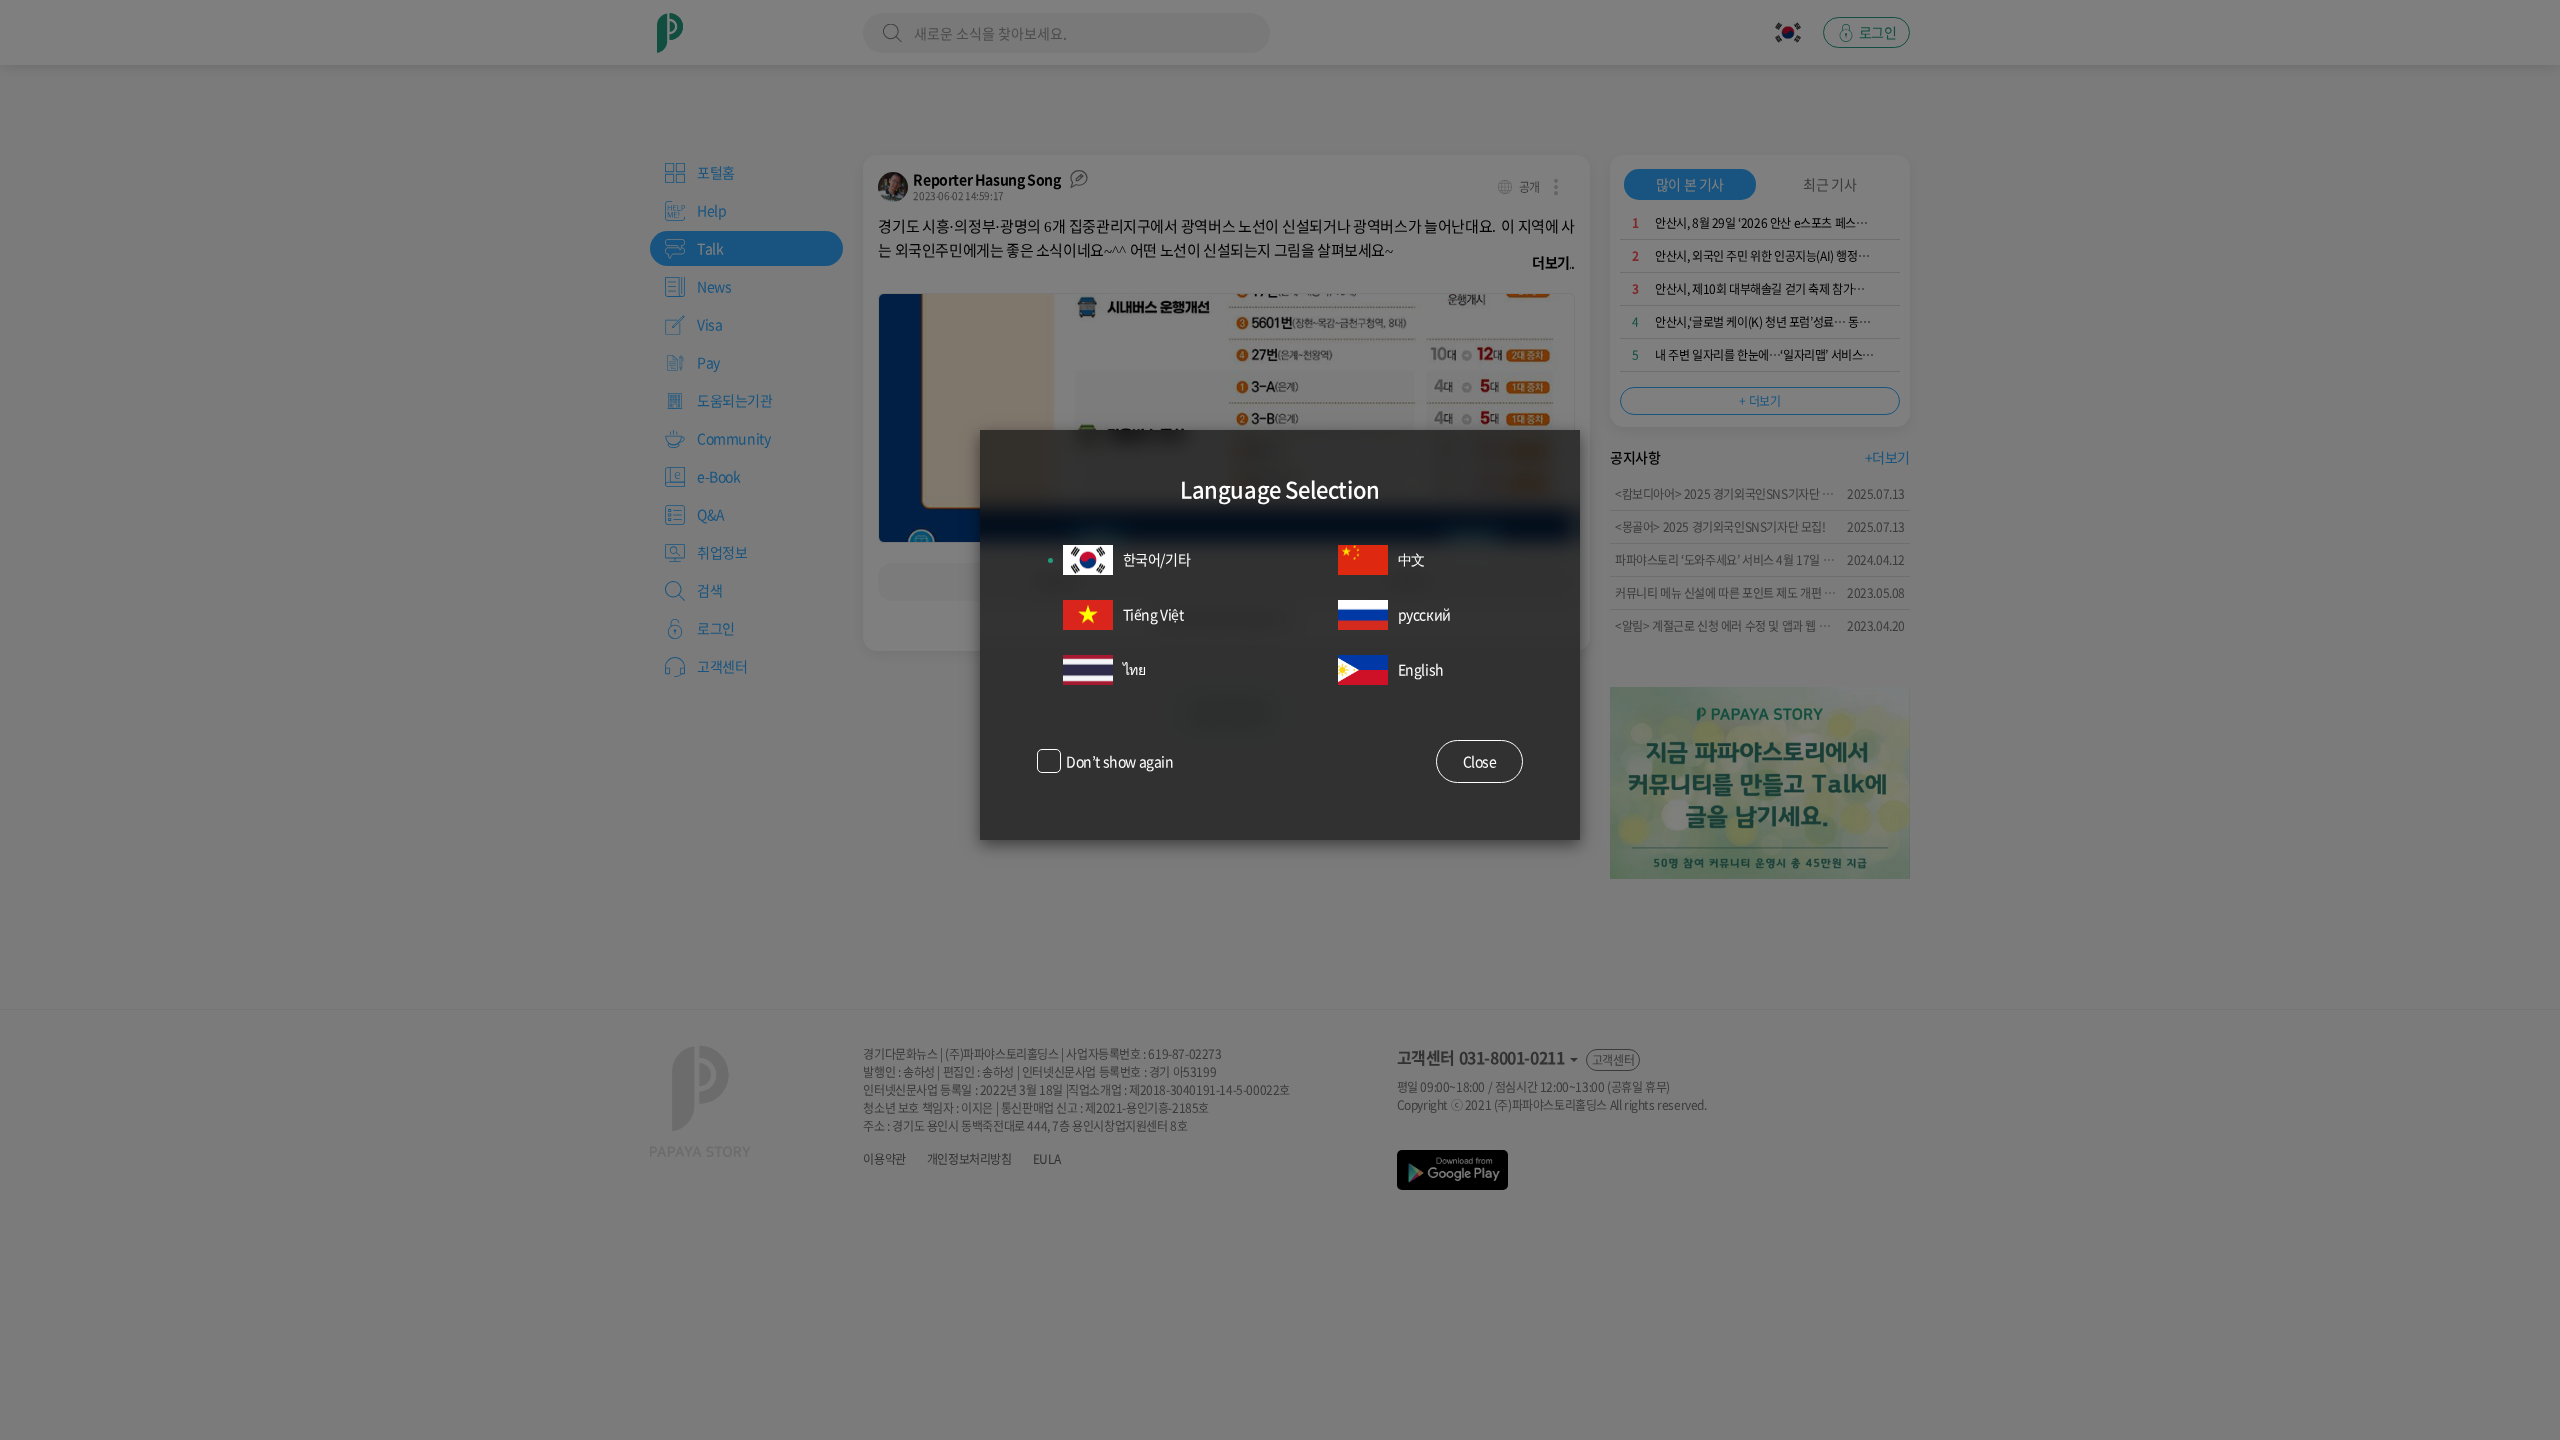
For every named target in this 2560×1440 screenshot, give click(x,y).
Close (1480, 761)
